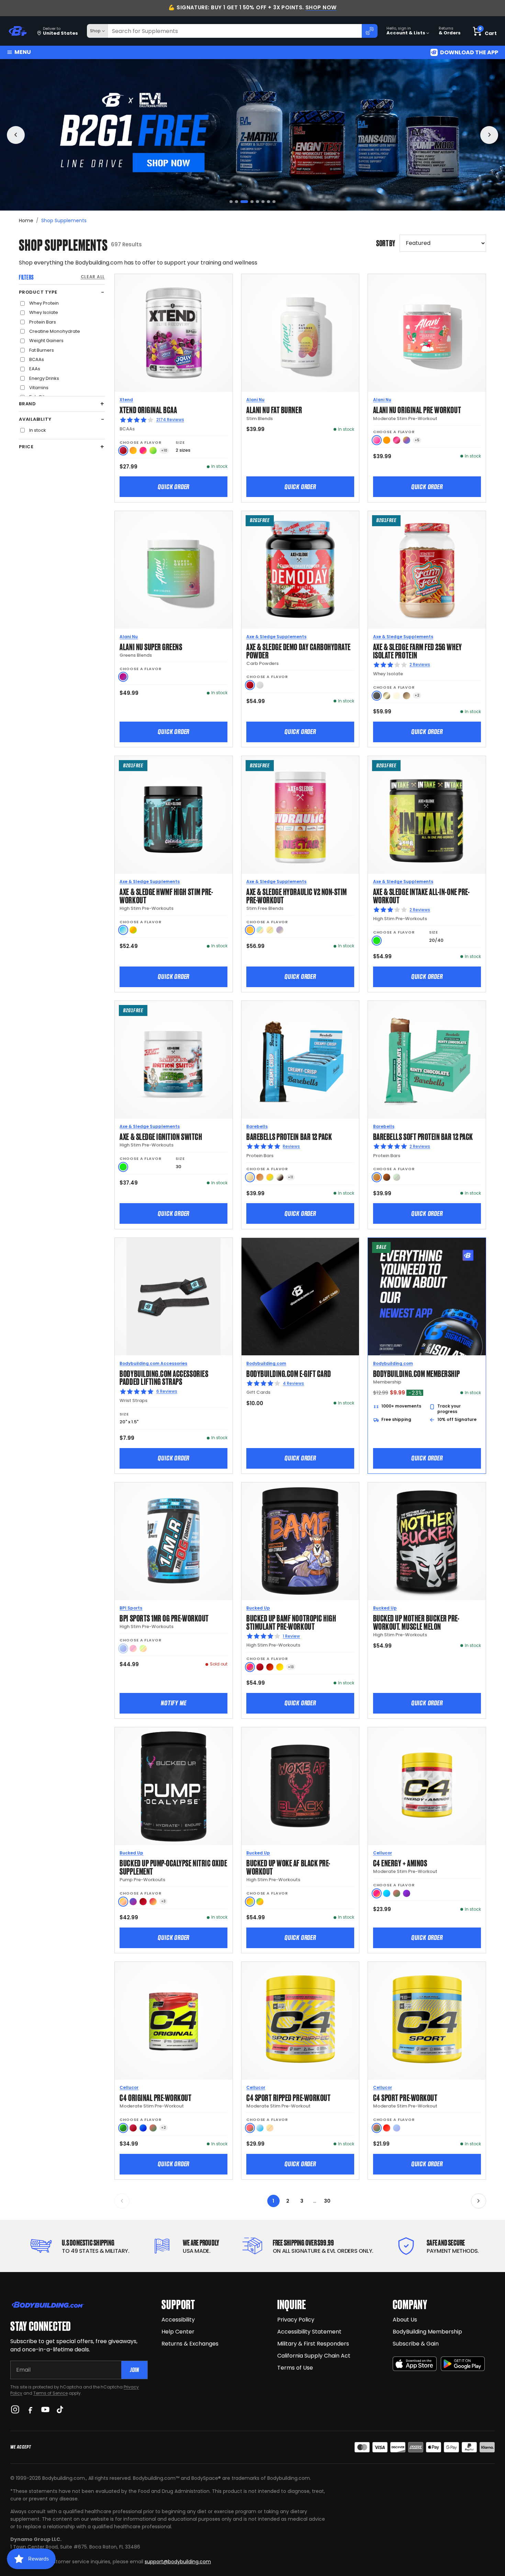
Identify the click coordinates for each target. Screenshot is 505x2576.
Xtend (126, 400)
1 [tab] (231, 202)
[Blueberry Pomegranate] (133, 1902)
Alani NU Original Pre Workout (417, 409)
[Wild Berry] (123, 677)
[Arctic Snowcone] (260, 2128)
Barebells (257, 1126)
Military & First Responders (313, 2344)
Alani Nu (255, 400)
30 (327, 2201)
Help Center (178, 2332)
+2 (417, 695)
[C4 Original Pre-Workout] (174, 2021)
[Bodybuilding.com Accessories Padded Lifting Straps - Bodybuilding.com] (174, 1297)
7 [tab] (268, 202)
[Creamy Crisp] (250, 1177)
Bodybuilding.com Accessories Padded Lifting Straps (164, 1377)
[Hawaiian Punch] (387, 2128)
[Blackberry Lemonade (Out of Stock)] (280, 930)
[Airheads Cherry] (123, 450)
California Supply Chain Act (314, 2356)
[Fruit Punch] (377, 1893)
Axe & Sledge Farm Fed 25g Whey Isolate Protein (418, 650)
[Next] (479, 2201)
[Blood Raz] (143, 1902)
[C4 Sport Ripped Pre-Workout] (300, 2021)
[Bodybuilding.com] (18, 31)
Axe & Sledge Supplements (276, 637)
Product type (38, 292)
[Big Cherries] (250, 685)
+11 (290, 1177)
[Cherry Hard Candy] (260, 1667)
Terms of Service (50, 2393)
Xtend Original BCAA (148, 409)
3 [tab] (242, 202)
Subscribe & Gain (416, 2344)
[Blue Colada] (123, 930)
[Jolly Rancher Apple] (123, 2128)
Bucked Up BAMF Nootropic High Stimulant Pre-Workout (291, 1622)
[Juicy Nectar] (250, 930)
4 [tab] (250, 202)
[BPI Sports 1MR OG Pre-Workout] (174, 1541)
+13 (291, 1667)
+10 (164, 450)
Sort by (386, 243)
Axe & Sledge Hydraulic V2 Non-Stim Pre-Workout (297, 895)
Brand (27, 404)
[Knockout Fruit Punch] (143, 450)
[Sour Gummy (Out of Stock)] (143, 1648)
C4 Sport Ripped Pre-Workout (288, 2097)
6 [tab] (263, 202)
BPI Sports (131, 1608)
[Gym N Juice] (280, 1667)
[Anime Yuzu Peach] (123, 1902)
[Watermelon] (397, 1893)
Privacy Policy (296, 2320)
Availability (35, 419)
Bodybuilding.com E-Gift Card (289, 1373)
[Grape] (407, 1893)
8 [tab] (274, 202)
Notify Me (173, 1703)
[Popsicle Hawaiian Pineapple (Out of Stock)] (270, 2128)
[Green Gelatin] (377, 941)
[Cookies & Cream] (280, 1177)
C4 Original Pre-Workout (155, 2097)
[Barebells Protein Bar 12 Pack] (300, 1060)
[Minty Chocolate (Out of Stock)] (397, 1177)
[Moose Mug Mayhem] (407, 696)
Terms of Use (295, 2368)
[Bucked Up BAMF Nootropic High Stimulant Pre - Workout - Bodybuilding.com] (300, 1541)
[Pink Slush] (377, 440)
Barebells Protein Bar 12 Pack (289, 1136)
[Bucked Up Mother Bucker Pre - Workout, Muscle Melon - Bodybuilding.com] (427, 1541)
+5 (417, 440)
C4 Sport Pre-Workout (405, 2097)
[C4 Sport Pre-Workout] (427, 2021)
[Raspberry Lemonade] (153, 1902)
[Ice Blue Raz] (387, 1893)
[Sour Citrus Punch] (133, 930)
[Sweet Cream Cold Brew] (387, 696)
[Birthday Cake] (270, 1177)
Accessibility (178, 2320)
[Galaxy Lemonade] (407, 440)
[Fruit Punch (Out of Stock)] (133, 1648)
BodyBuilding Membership (427, 2332)
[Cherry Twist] (397, 440)
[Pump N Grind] (270, 1667)
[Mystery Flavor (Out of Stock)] (260, 930)
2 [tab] (237, 202)
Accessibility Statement (309, 2332)
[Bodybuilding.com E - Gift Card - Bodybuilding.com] (300, 1297)
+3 (163, 1901)
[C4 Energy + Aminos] (427, 1786)
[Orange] (387, 440)
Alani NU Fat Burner (274, 409)
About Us (405, 2320)
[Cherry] (133, 2128)
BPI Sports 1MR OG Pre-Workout (164, 1618)
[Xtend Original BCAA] (174, 333)
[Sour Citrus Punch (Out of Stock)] (270, 930)
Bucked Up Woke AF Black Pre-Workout (288, 1867)
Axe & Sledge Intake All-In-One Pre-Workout (421, 895)
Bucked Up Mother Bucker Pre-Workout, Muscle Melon (416, 1622)
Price (26, 447)
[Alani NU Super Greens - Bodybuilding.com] (174, 570)
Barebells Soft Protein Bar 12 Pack (423, 1136)
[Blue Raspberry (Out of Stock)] (123, 1648)
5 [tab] (257, 202)
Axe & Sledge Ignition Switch (161, 1136)
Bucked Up (258, 1608)
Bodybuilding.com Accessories (153, 1363)
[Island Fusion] (260, 1902)
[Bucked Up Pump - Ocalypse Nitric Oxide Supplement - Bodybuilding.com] (174, 1786)
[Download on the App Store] (415, 2364)
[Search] (370, 31)
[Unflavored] (260, 685)
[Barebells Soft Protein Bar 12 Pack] (427, 1060)
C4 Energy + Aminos (400, 1862)
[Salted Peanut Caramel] (377, 1177)
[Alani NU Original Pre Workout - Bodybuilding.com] (427, 333)
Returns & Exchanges (190, 2344)
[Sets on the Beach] (250, 1902)
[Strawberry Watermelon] (250, 2128)
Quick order (173, 487)
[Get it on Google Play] (463, 2364)
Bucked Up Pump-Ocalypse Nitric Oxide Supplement (173, 1867)
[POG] (250, 1667)
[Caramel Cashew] (260, 1177)
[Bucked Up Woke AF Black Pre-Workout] (300, 1786)
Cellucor (383, 1853)
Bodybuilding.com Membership (417, 1373)
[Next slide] (489, 135)
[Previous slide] (16, 135)
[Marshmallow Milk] (397, 696)
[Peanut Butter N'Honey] (377, 696)
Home (26, 221)
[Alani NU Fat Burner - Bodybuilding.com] (300, 333)
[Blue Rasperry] (143, 2128)
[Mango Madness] (133, 450)
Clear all (93, 277)
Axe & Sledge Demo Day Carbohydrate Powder (299, 650)
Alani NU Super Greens (151, 646)
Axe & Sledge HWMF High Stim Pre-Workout (166, 895)
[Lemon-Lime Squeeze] (153, 450)
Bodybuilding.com (266, 1363)
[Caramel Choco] (387, 1177)
